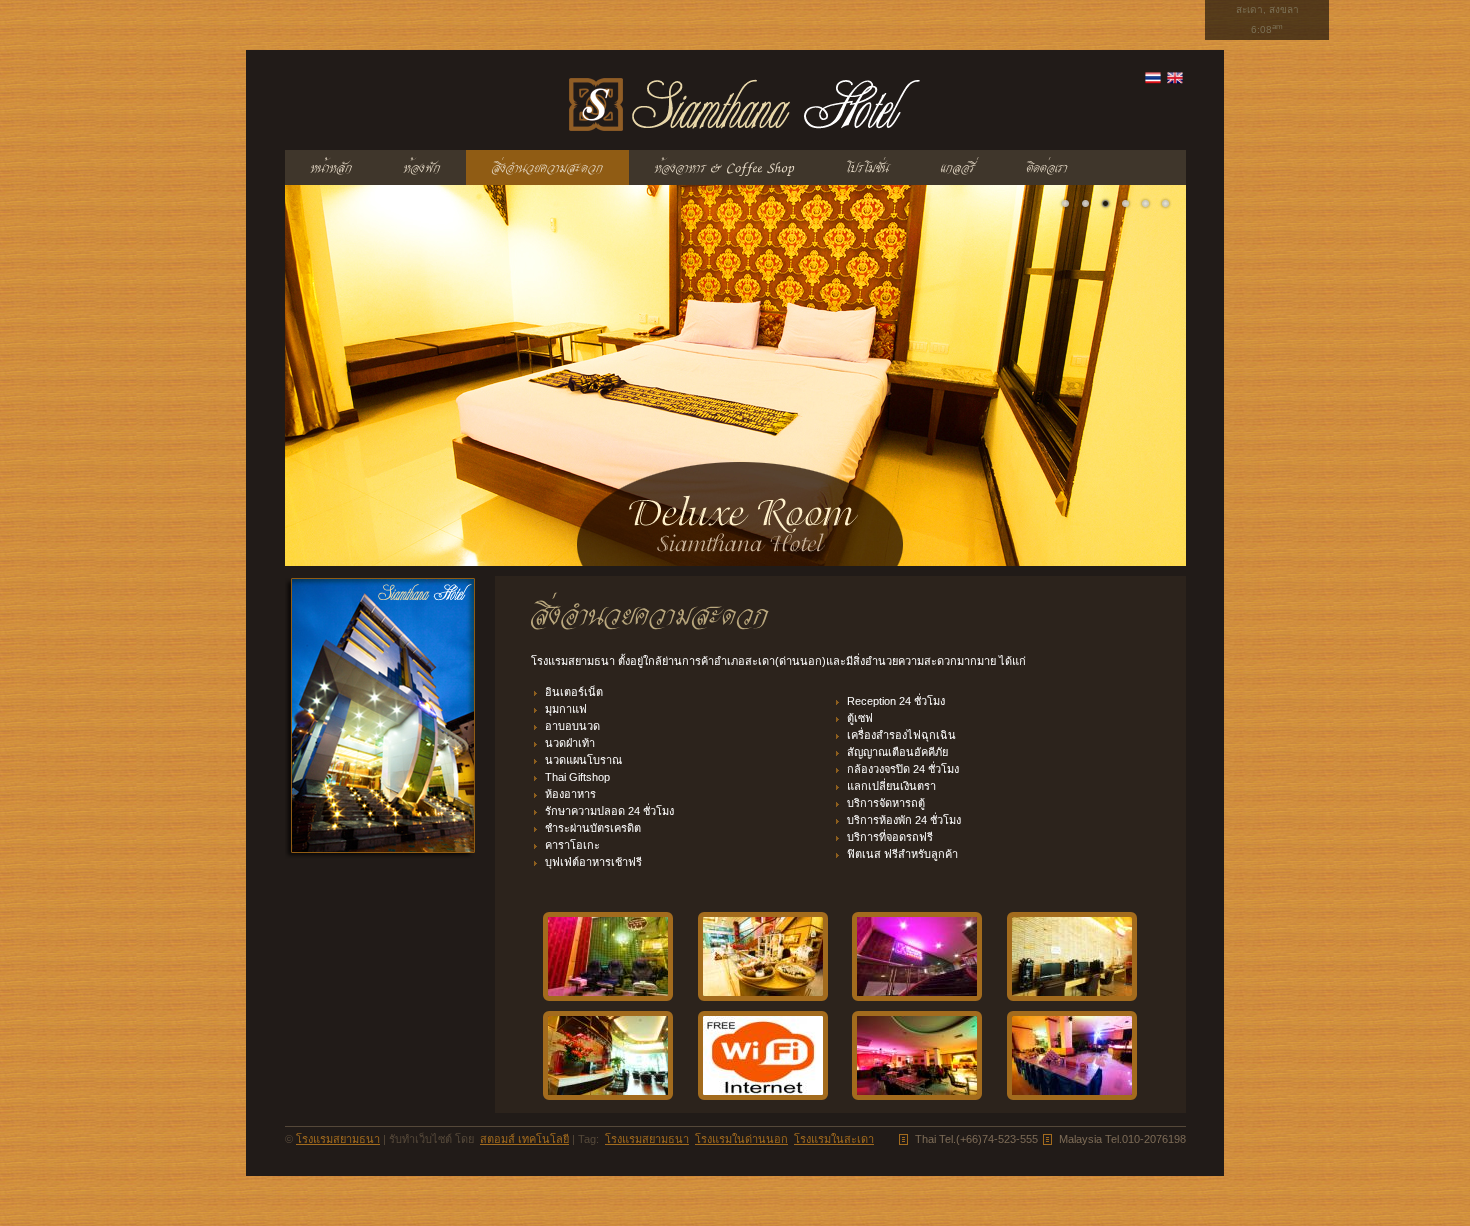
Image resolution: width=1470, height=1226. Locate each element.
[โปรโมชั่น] (867, 167)
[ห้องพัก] (422, 167)
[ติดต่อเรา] (1047, 167)
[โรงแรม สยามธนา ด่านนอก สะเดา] (1066, 204)
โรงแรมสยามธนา (338, 1139)
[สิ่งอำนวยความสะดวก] (547, 167)
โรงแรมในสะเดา (834, 1139)
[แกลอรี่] (958, 167)
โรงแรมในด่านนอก (741, 1139)
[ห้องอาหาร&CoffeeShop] (724, 167)
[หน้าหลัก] (331, 167)
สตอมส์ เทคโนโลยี (524, 1139)
